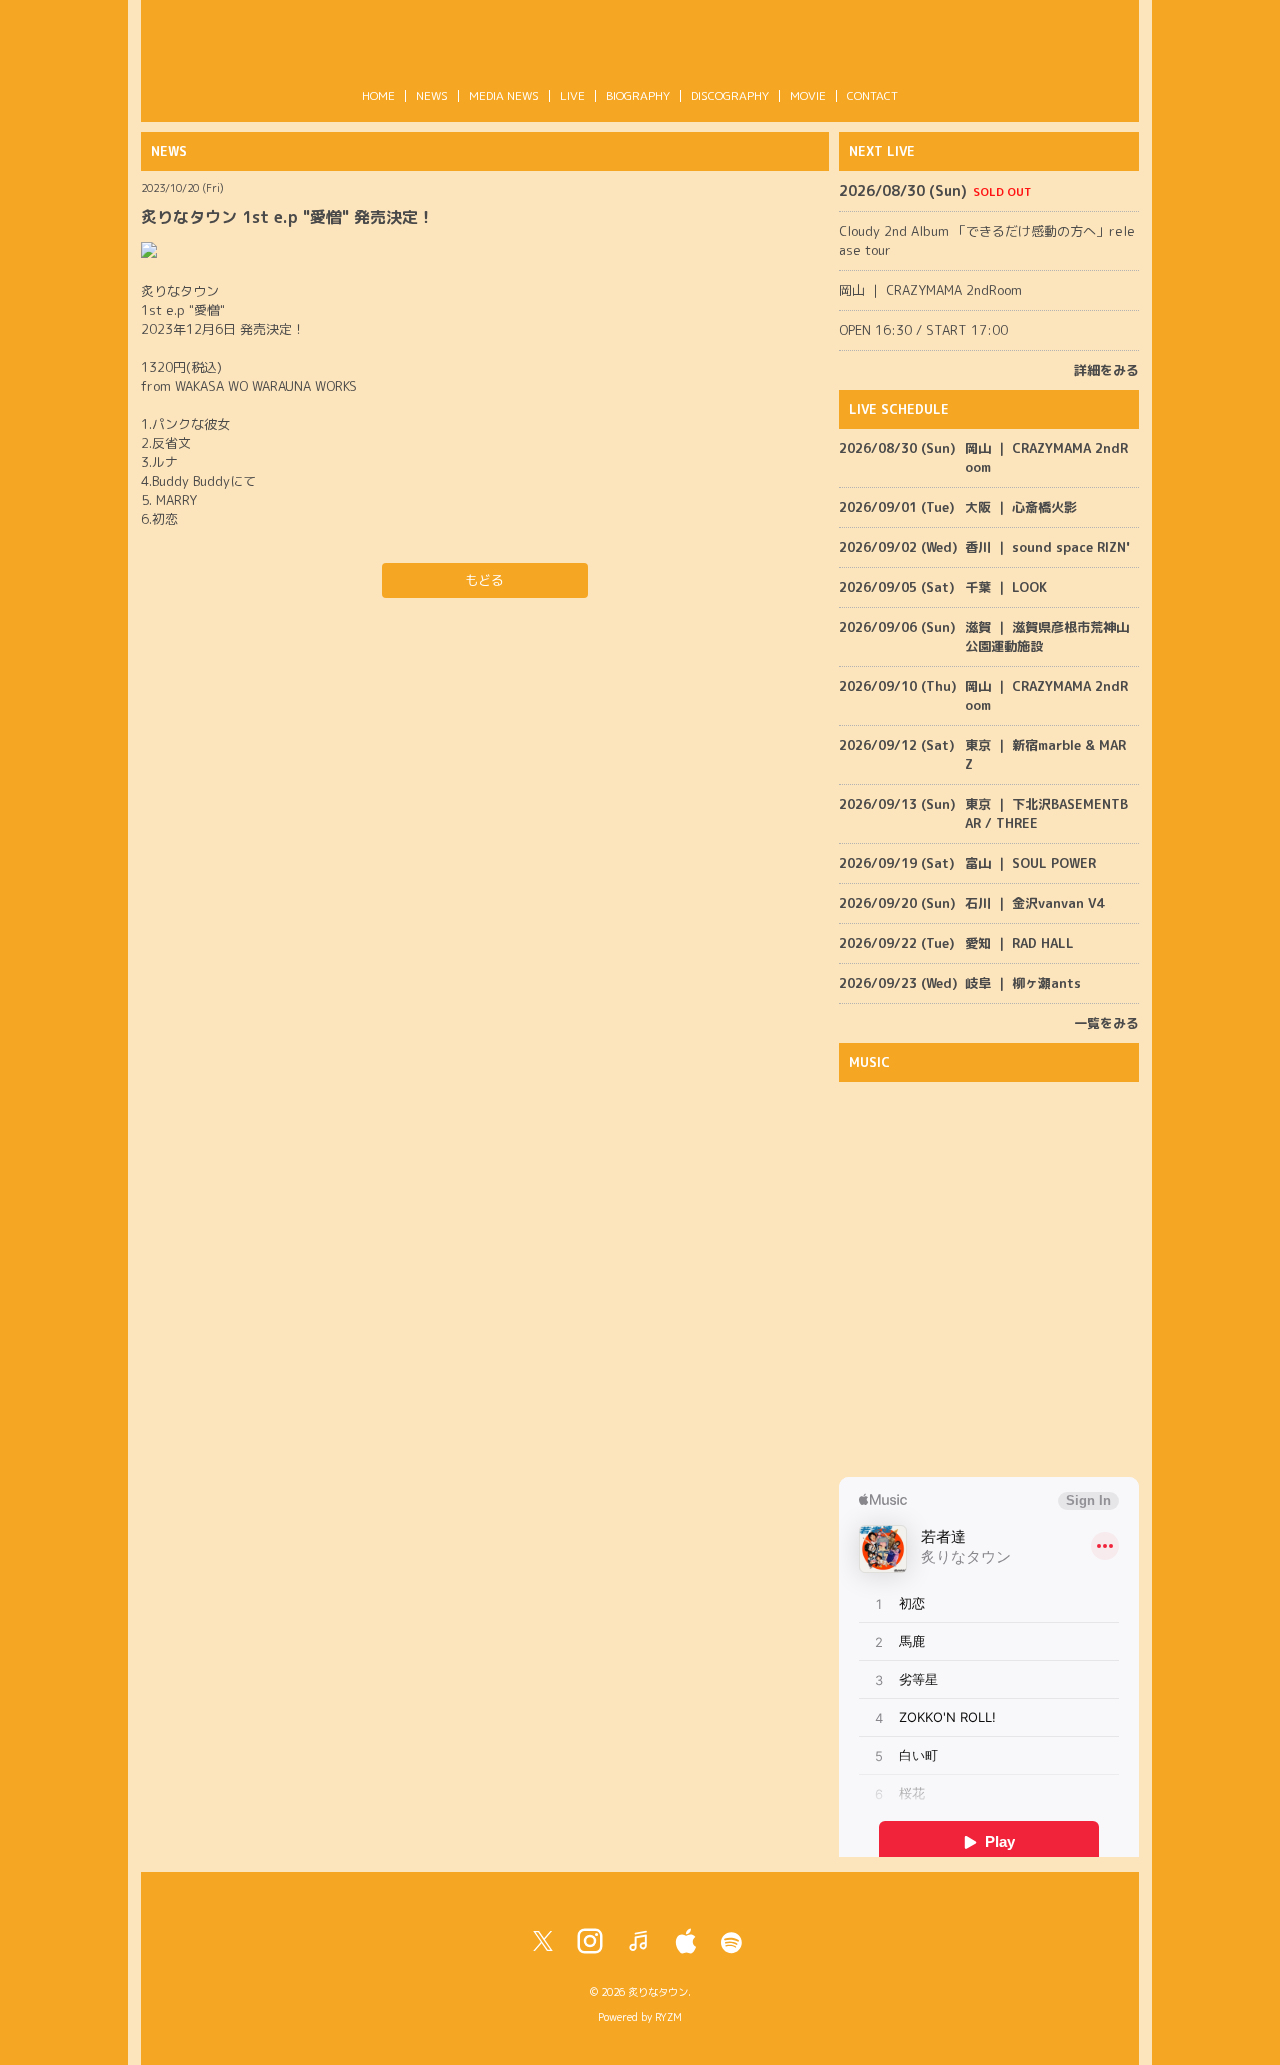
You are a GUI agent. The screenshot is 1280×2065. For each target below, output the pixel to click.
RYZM (668, 2017)
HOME (378, 95)
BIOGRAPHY (638, 95)
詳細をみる (1106, 370)
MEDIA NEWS (504, 95)
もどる (484, 580)
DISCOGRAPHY (730, 95)
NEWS (432, 95)
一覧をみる (1106, 1023)
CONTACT (872, 95)
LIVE (572, 95)
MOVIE (808, 95)
